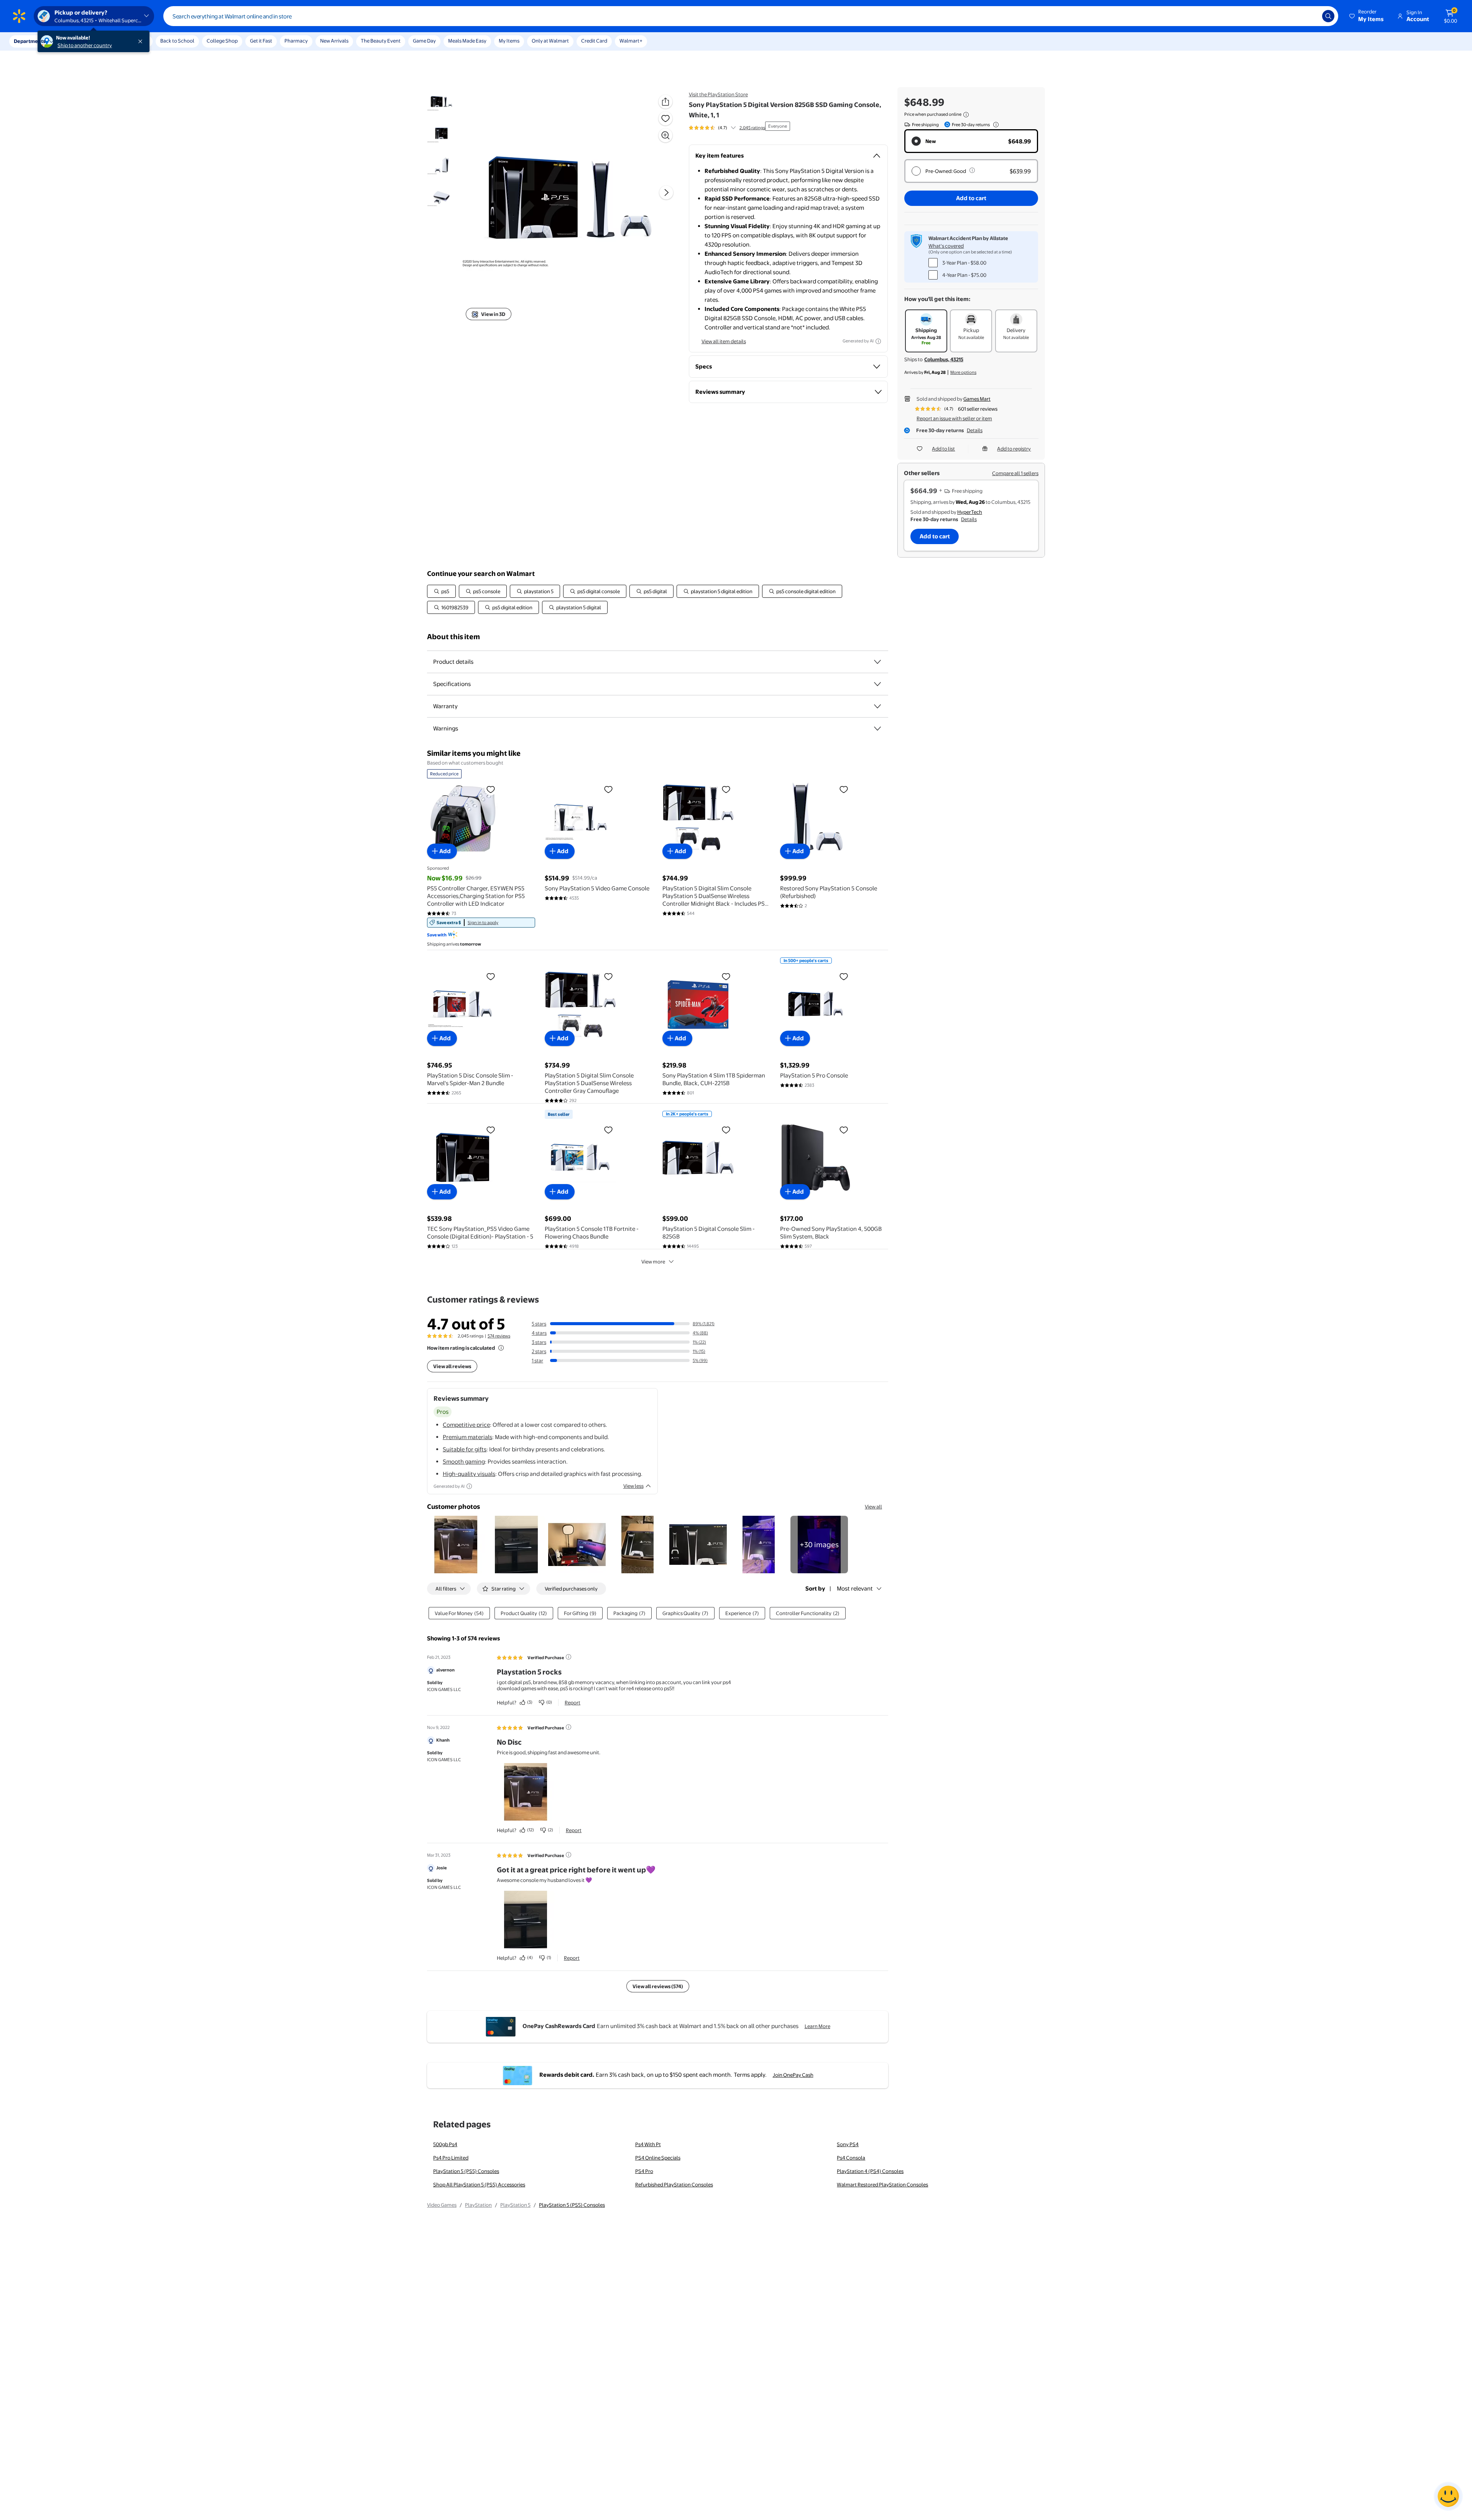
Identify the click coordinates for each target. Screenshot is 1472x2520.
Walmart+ (631, 41)
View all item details (724, 341)
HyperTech (970, 512)
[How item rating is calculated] (501, 1348)
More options (963, 372)
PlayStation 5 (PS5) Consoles (466, 2171)
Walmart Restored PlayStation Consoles (882, 2184)
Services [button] (77, 41)
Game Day (424, 41)
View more (653, 1262)
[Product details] (877, 662)
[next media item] (666, 193)
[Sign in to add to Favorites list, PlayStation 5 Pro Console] (844, 976)
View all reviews (452, 1366)
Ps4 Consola (851, 2158)
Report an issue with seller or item (954, 418)
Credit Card (594, 41)
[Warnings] (877, 729)
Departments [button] (30, 41)
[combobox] (751, 16)
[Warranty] (877, 706)
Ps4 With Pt (648, 2144)
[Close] (142, 41)
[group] (727, 128)
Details (975, 430)
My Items (509, 41)
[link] (481, 923)
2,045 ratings (752, 128)
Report (573, 1702)
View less (633, 1486)
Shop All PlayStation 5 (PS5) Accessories (479, 2184)
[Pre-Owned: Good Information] (972, 170)
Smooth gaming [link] (464, 1462)
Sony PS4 (848, 2144)
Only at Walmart (550, 41)
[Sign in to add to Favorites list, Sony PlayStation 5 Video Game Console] (608, 789)
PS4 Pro (644, 2171)
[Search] (1328, 16)
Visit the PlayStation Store (718, 94)
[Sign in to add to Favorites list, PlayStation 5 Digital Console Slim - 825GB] (726, 1130)
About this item (453, 637)
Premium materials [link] (467, 1437)
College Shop (222, 41)
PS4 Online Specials (658, 2158)
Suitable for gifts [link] (465, 1449)
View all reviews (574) (658, 1986)
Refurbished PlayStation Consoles (674, 2184)
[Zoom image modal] (665, 135)
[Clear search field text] (1311, 16)
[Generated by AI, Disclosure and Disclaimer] (878, 341)
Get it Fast (261, 41)
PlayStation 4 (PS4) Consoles (870, 2171)
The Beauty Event (381, 41)
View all (873, 1507)
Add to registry (1014, 449)
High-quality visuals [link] (469, 1474)
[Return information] (994, 125)
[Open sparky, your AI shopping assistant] (1448, 2496)
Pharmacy (296, 41)
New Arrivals (334, 41)
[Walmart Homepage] (19, 16)
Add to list (943, 449)
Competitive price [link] (466, 1425)
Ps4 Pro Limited (451, 2158)
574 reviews (499, 1336)
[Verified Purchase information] (568, 1657)
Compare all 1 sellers (1015, 473)
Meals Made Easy (467, 41)
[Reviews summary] (733, 128)
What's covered (946, 246)
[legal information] (966, 115)
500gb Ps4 (445, 2144)
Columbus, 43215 (944, 359)
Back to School (177, 41)
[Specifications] (877, 684)
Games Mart (977, 399)
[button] (1367, 16)
